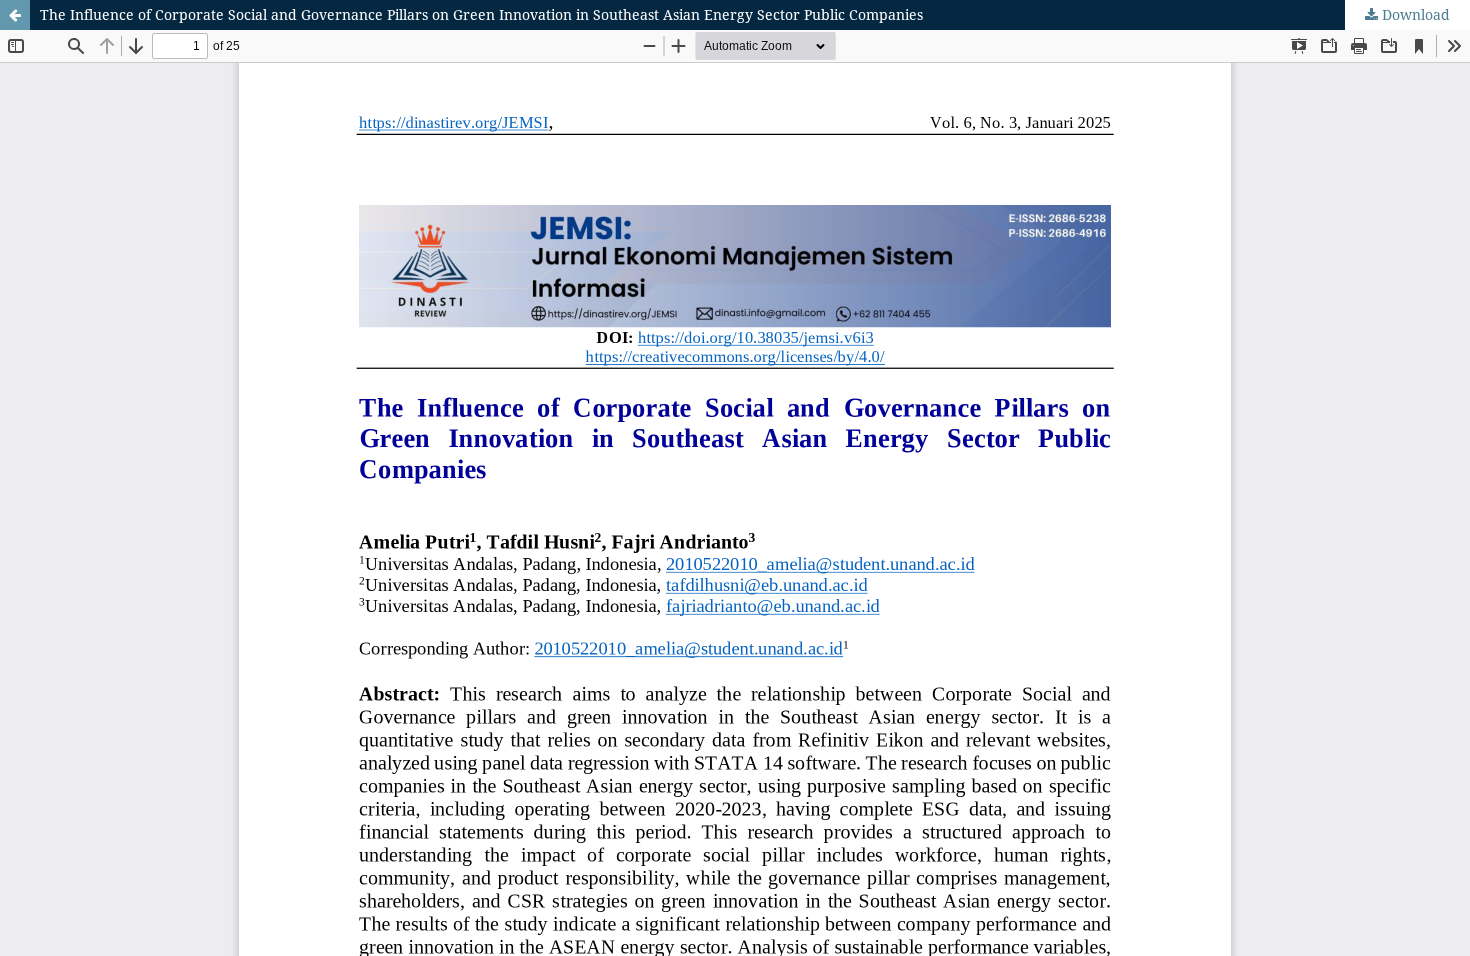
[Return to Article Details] (15, 15)
